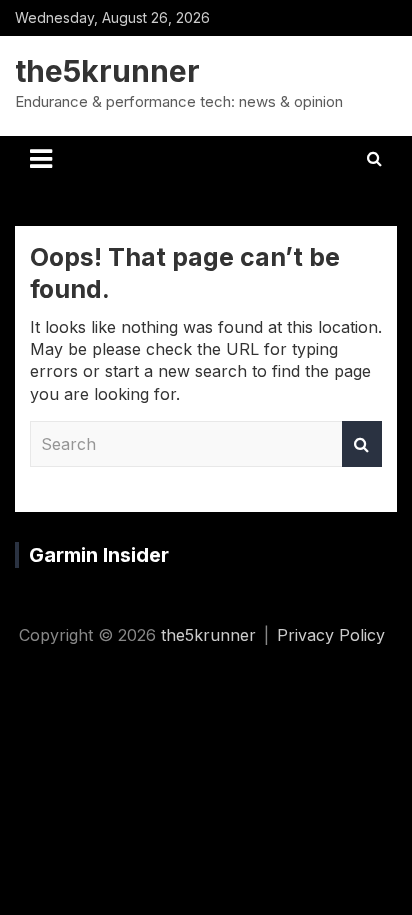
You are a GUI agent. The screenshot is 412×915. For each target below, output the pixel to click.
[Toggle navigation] (41, 159)
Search (362, 444)
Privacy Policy (331, 635)
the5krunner (107, 71)
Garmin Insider (99, 555)
